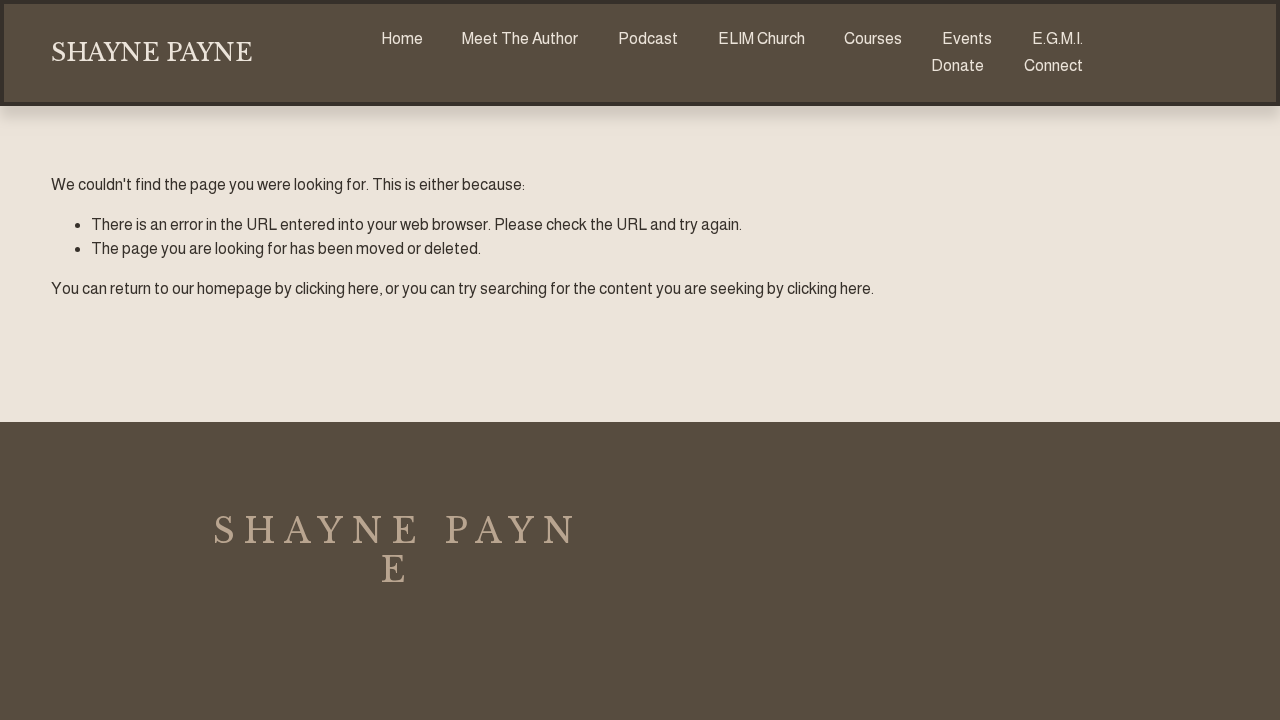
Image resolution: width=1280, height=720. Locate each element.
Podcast (648, 38)
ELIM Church (761, 38)
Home (402, 38)
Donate (957, 65)
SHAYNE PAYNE (151, 52)
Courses (873, 38)
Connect (1053, 65)
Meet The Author (520, 38)
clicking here (337, 288)
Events (967, 38)
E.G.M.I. (1057, 38)
